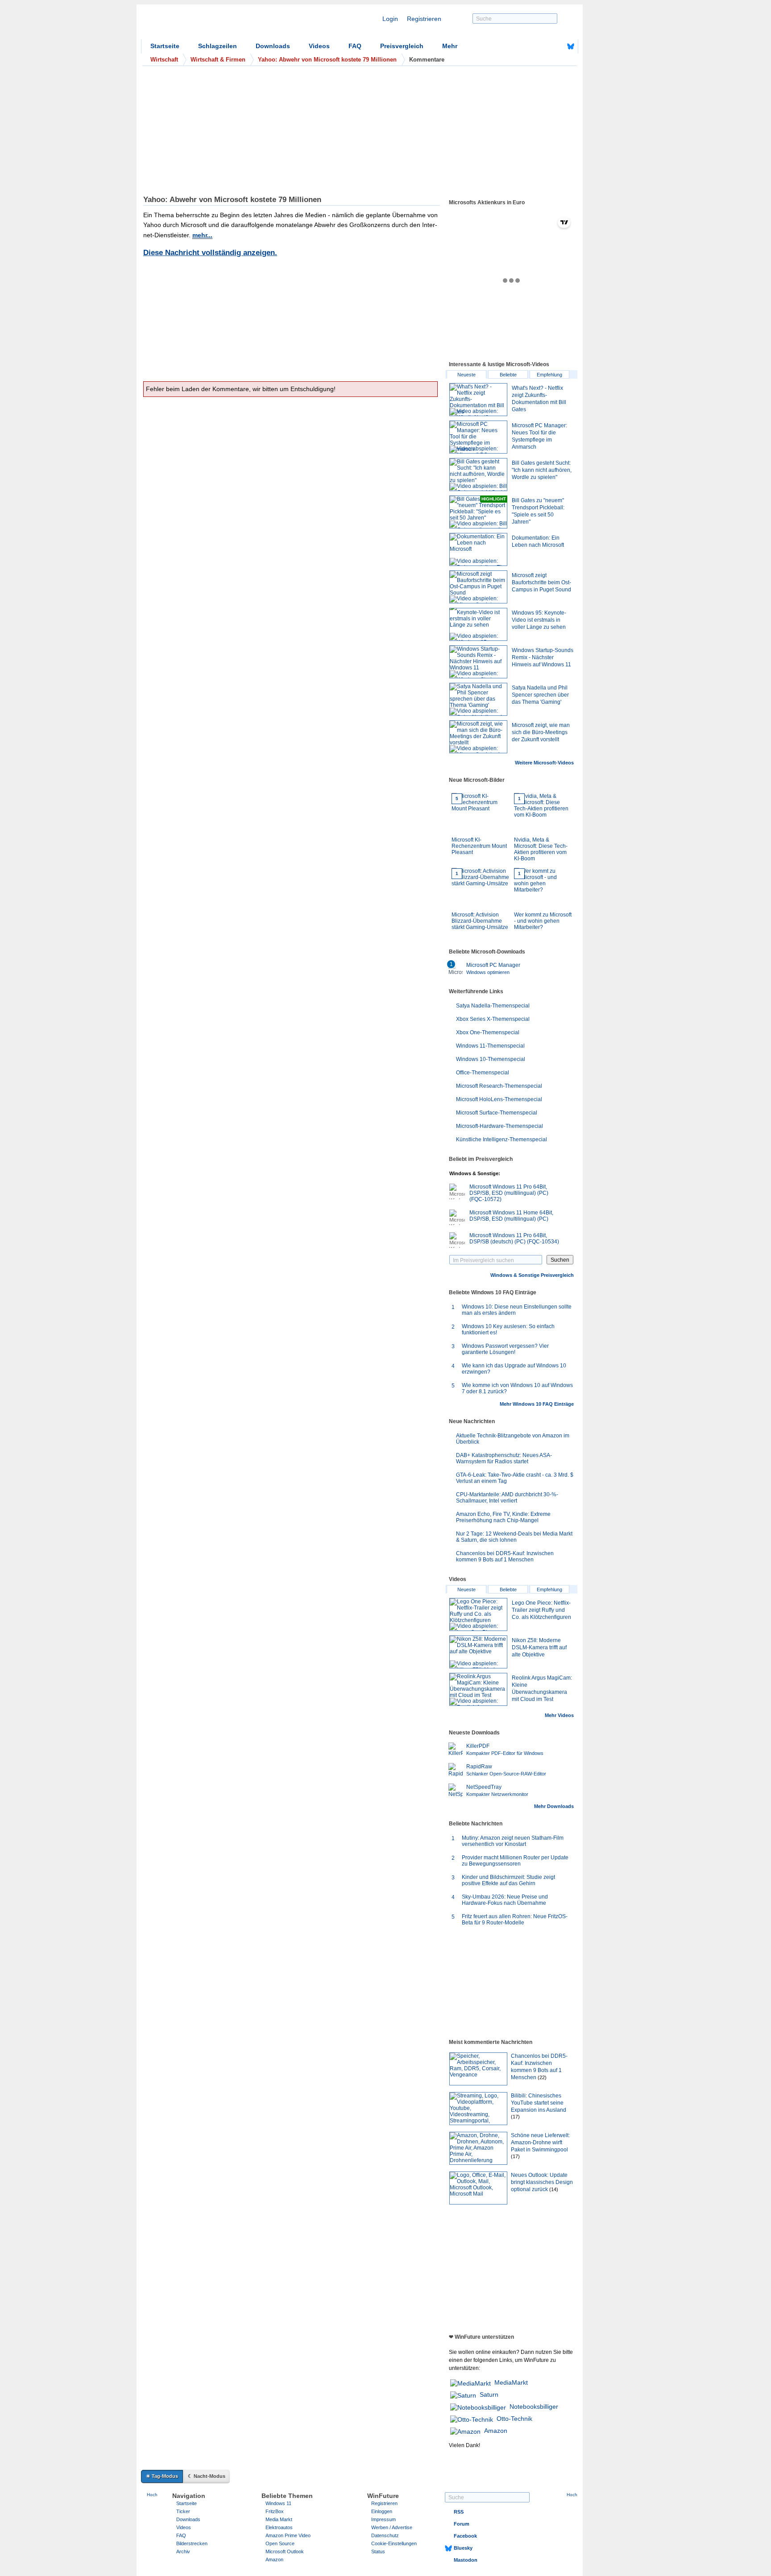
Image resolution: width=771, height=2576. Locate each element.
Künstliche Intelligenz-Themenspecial (502, 1139)
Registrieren (424, 19)
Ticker (183, 2511)
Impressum (383, 2519)
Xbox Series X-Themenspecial (493, 1019)
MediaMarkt (511, 2382)
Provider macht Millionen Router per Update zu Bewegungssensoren (515, 1861)
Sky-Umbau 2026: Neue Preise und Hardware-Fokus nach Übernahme (505, 1900)
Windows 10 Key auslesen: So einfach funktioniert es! (508, 1329)
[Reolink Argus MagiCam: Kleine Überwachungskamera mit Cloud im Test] (478, 1689)
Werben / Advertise (392, 2527)
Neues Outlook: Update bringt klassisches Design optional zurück (542, 2182)
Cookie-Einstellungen (394, 2543)
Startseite (165, 46)
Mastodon (466, 2560)
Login (390, 19)
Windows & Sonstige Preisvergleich (532, 1275)
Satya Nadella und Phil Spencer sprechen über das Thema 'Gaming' (540, 695)
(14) (554, 2189)
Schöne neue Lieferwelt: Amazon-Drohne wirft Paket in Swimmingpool (540, 2143)
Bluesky (463, 2548)
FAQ (355, 46)
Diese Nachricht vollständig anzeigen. (210, 253)
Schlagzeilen (218, 46)
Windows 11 (278, 2503)
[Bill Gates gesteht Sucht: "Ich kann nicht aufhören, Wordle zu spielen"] (478, 475)
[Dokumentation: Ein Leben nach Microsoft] (478, 549)
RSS (459, 2512)
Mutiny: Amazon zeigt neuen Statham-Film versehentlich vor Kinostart (513, 1841)
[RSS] (543, 46)
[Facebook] (557, 46)
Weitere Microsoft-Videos (544, 763)
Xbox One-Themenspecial (488, 1032)
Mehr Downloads (554, 1806)
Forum (462, 2524)
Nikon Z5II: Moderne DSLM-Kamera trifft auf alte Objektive (539, 1647)
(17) (515, 2117)
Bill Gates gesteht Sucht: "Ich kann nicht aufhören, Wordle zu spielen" (542, 470)
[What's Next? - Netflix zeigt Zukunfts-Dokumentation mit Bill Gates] (478, 400)
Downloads (273, 46)
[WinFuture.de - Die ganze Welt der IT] (217, 24)
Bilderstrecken (192, 2543)
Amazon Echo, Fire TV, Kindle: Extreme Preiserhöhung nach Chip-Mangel (503, 1517)
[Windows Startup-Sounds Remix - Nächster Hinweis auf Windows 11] (478, 662)
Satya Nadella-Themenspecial (493, 1006)
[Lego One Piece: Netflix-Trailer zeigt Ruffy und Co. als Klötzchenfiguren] (478, 1614)
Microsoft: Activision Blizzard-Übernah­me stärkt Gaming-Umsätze (480, 901)
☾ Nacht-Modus (207, 2476)
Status (378, 2551)
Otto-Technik (514, 2419)
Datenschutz (385, 2535)
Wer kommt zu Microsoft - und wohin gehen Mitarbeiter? (543, 901)
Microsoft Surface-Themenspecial (497, 1113)
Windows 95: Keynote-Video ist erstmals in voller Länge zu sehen (539, 620)
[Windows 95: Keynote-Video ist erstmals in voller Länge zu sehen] (478, 624)
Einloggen (382, 2511)
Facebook (465, 2536)
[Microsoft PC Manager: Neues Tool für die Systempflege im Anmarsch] (478, 437)
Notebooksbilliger (534, 2407)
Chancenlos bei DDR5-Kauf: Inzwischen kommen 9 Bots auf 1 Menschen (505, 1556)
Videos (319, 46)
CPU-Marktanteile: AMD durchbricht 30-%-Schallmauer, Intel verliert (507, 1498)
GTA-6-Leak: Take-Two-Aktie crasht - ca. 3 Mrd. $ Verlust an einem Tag (515, 1478)
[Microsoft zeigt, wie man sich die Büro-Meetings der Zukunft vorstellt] (478, 737)
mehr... (202, 235)
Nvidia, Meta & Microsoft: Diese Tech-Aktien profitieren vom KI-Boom (541, 829)
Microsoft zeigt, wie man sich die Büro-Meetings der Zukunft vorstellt (541, 732)
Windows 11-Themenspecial (490, 1046)
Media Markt (279, 2519)
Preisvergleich (402, 46)
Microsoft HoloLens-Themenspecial (499, 1099)
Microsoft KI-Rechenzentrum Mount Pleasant (479, 826)
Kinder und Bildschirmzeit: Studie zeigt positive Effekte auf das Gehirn (508, 1880)
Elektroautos (279, 2527)
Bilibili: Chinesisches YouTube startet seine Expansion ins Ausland (539, 2103)
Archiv (183, 2551)
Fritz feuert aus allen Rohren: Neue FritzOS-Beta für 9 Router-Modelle (515, 1920)
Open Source (280, 2543)
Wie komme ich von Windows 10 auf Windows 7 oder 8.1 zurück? (517, 1388)
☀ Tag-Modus (162, 2476)
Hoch (152, 2495)
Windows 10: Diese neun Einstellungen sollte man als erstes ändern (517, 1310)
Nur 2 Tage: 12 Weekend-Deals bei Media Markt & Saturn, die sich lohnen (514, 1537)
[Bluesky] (571, 46)
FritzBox (275, 2511)
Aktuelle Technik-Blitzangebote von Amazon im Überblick (513, 1439)
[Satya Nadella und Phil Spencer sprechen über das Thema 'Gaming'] (478, 699)
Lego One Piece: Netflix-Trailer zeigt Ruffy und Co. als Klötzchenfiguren (541, 1610)
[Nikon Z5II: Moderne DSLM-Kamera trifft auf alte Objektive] (478, 1652)
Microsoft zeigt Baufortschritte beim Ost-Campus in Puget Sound (541, 582)
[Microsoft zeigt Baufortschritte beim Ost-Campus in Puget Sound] (478, 587)
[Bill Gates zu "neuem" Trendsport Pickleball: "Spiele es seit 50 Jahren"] (478, 512)
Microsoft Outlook (285, 2551)
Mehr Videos (559, 1715)
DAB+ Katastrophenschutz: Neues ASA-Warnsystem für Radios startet (504, 1458)
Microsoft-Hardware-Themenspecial (499, 1126)
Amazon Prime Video (288, 2535)
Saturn (489, 2394)
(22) (542, 2077)
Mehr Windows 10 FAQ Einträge (537, 1404)
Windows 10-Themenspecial (491, 1059)
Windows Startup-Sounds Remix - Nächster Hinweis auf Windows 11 (543, 657)
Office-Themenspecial (483, 1073)
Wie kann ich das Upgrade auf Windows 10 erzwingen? (514, 1369)
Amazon (496, 2431)
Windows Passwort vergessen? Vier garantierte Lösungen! (505, 1349)
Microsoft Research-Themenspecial (499, 1086)
